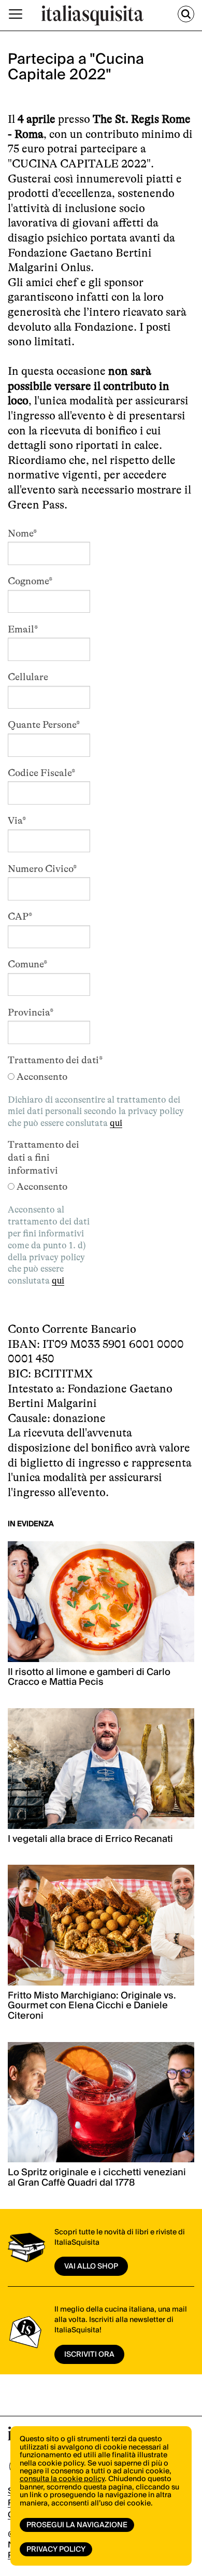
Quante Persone (44, 725)
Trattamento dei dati (55, 1060)
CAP (20, 917)
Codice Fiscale (41, 773)
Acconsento (42, 1077)
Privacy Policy (56, 2550)
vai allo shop (91, 2267)
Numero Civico (42, 869)
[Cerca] (186, 14)
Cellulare (28, 677)
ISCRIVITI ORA (89, 2355)
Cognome (30, 581)
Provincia (31, 1012)
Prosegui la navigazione (77, 2525)
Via (17, 821)
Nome (22, 533)
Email (23, 629)
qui (116, 1123)
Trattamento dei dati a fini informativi (44, 1158)
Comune (27, 964)
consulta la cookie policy (62, 2479)
